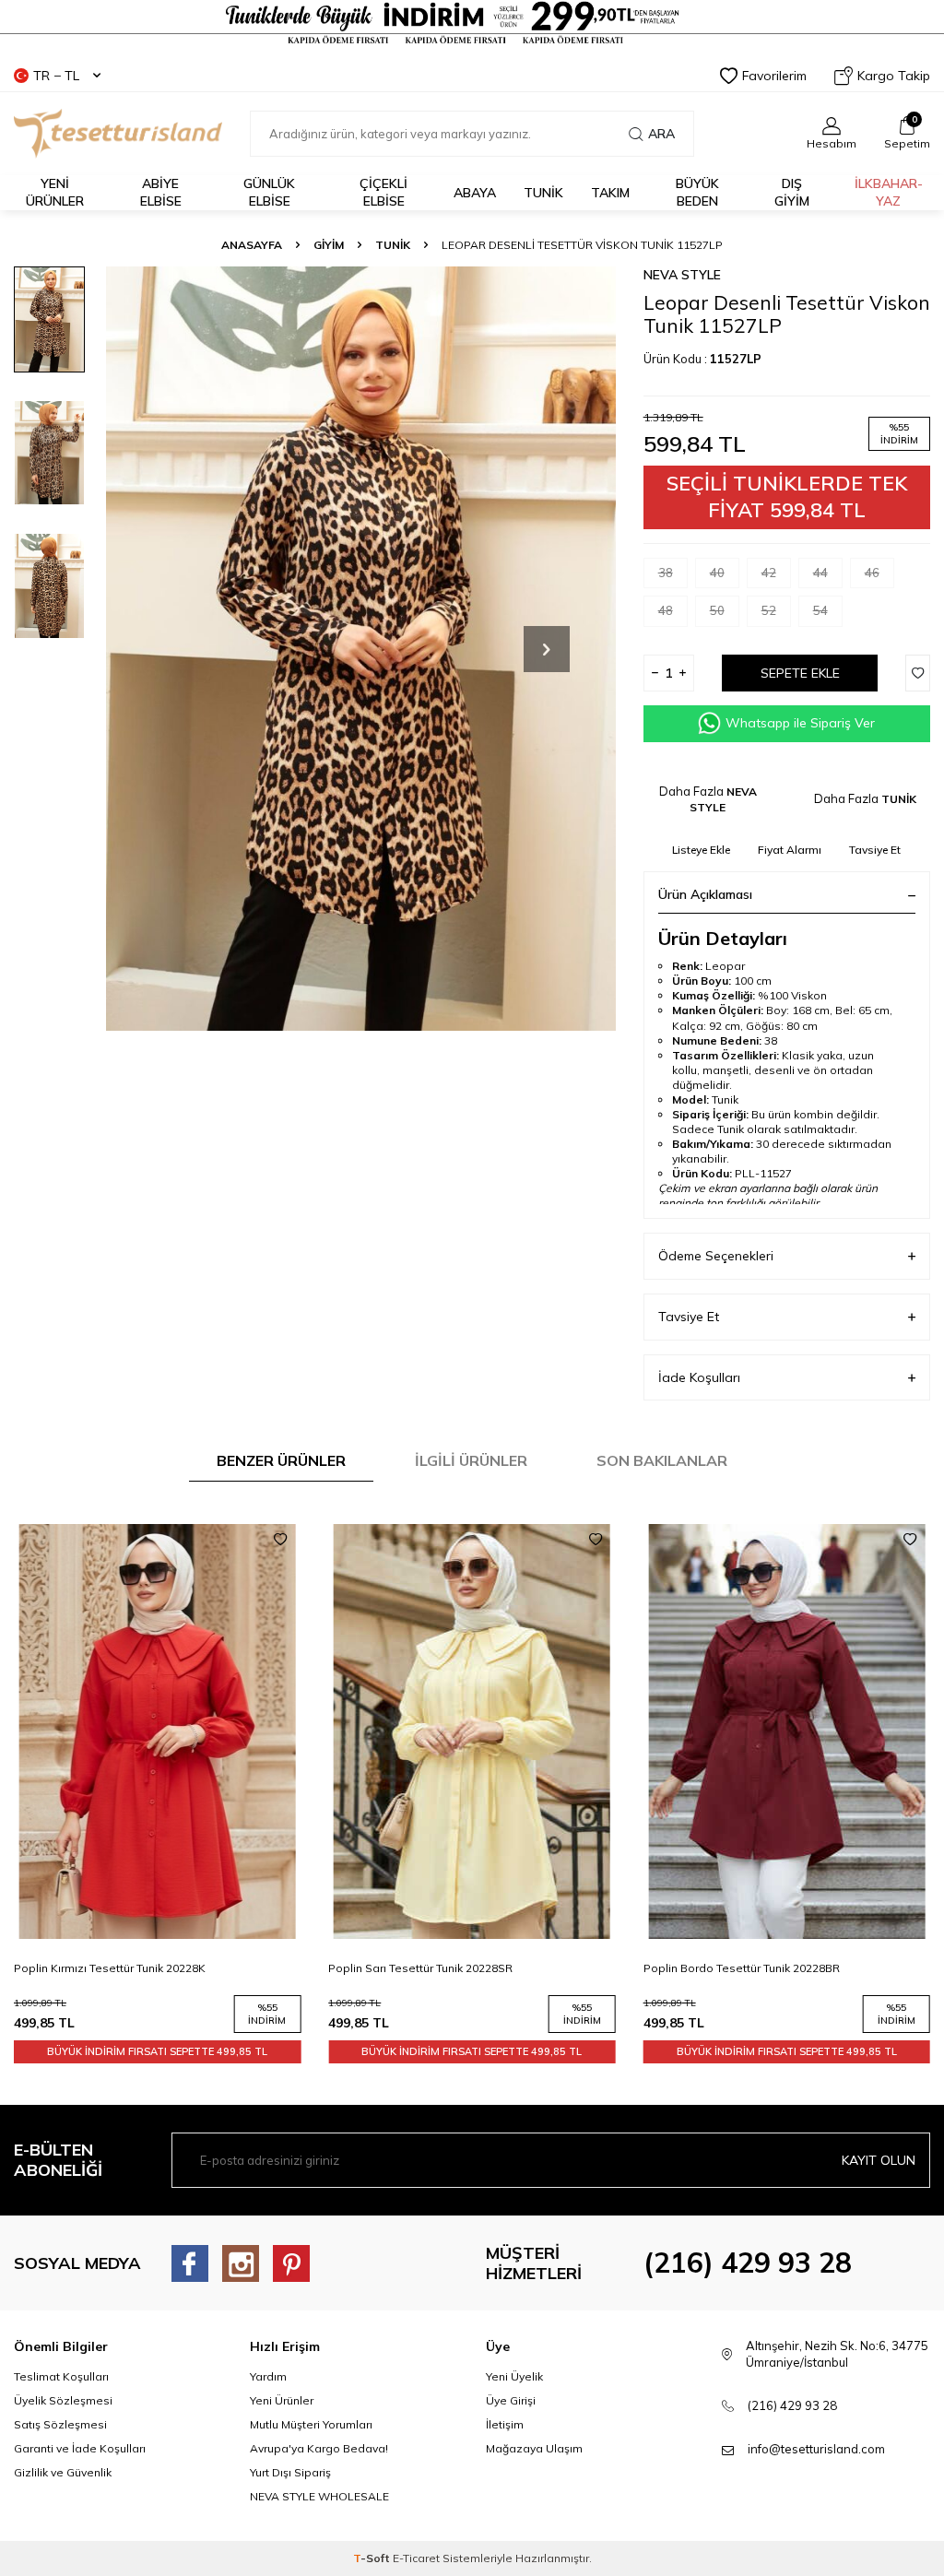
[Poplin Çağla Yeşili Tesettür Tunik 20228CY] (787, 1732)
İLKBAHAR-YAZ (889, 192)
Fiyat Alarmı (790, 850)
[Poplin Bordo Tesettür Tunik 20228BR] (472, 1732)
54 (820, 610)
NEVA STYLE (682, 275)
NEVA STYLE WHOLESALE (319, 2496)
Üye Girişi (511, 2400)
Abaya (475, 193)
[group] (361, 649)
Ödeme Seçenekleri (716, 1256)
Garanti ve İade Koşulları (80, 2448)
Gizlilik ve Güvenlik (63, 2472)
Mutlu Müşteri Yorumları (311, 2424)
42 (769, 573)
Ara (661, 134)
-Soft (373, 2558)
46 (872, 573)
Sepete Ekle (800, 673)
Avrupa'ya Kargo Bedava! (319, 2448)
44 (820, 573)
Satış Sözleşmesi (60, 2424)
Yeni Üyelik (514, 2376)
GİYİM (329, 245)
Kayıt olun (879, 2160)
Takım (610, 193)
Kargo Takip (894, 76)
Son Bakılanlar (662, 1460)
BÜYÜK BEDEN (697, 192)
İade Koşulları (699, 1377)
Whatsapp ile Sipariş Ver (800, 723)
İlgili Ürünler (471, 1460)
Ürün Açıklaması (705, 894)
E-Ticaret (416, 2558)
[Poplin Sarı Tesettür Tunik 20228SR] (157, 1732)
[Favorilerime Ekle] (280, 1540)
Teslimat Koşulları (61, 2376)
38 (666, 573)
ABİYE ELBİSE (161, 192)
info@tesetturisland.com (816, 2449)
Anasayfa (252, 245)
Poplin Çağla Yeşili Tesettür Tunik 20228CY (755, 1968)
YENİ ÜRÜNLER (55, 192)
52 (769, 610)
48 (666, 610)
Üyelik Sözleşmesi (63, 2400)
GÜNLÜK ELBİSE (269, 192)
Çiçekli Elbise (383, 192)
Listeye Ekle (701, 850)
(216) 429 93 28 (748, 2263)
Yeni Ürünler (282, 2400)
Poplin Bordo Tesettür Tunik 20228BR (426, 1968)
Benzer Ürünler (281, 1460)
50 (717, 610)
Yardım (268, 2376)
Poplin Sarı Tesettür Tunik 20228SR (106, 1968)
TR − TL (56, 76)
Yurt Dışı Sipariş (290, 2472)
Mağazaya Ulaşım (534, 2448)
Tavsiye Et (875, 850)
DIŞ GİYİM (792, 192)
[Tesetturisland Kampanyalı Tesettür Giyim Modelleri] (472, 23)
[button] (547, 649)
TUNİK (543, 193)
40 (717, 573)
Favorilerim (774, 76)
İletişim (505, 2424)
